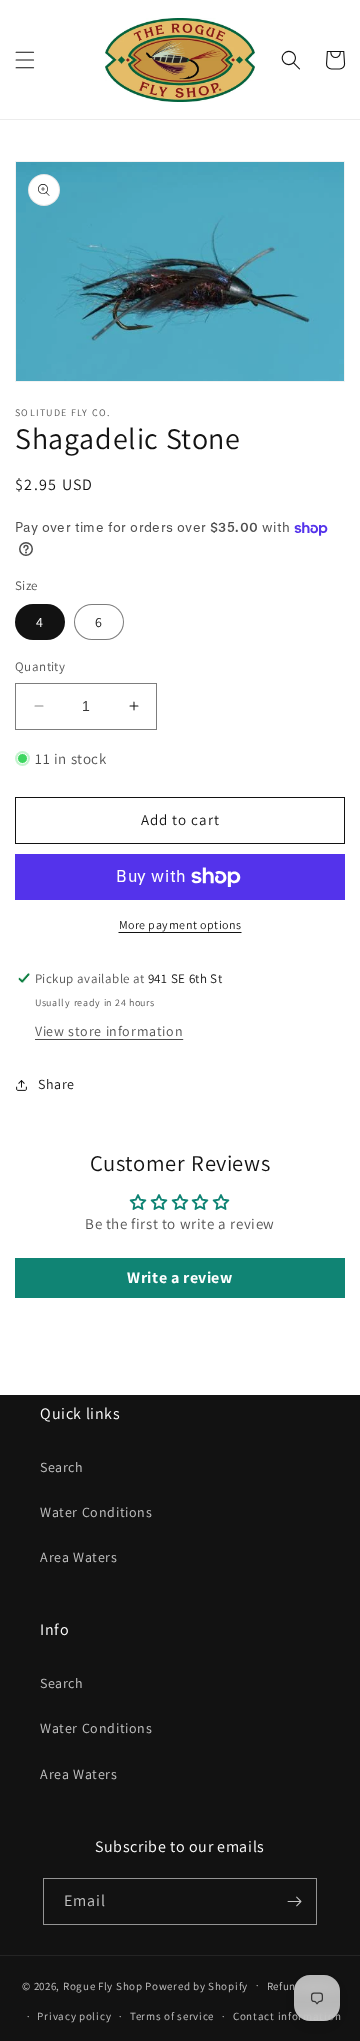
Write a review (179, 1277)
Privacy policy (74, 2016)
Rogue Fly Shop (103, 1985)
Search (62, 1467)
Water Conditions (96, 1512)
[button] (25, 60)
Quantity (40, 666)
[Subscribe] (294, 1901)
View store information (109, 1031)
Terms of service (172, 2016)
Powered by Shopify (196, 1985)
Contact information (287, 2016)
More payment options (180, 924)
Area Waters (79, 1557)
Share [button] (56, 1084)
